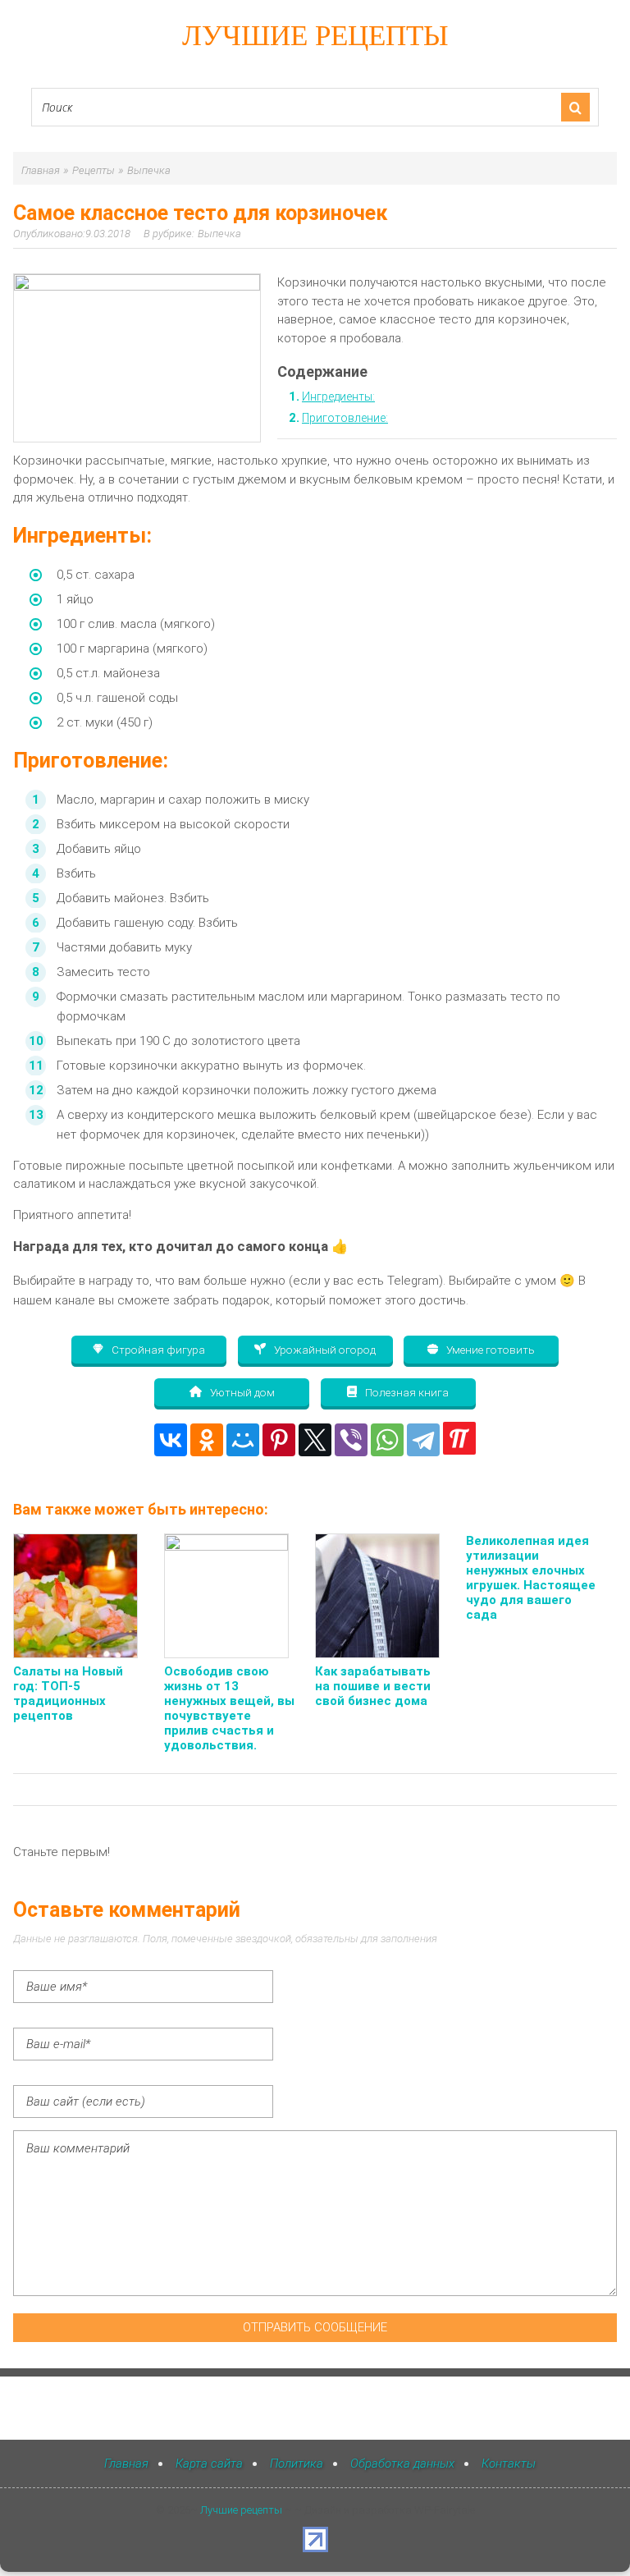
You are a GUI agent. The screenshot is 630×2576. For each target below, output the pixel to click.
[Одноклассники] (207, 1440)
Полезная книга (406, 1392)
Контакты (509, 2464)
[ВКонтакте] (171, 1440)
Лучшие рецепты (315, 36)
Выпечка (219, 234)
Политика (297, 2464)
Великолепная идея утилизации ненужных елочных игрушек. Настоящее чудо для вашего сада (531, 1578)
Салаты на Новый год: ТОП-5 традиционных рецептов (68, 1694)
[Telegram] (423, 1440)
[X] (315, 1440)
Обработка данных (402, 2464)
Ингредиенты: (338, 396)
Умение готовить (489, 1350)
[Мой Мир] (243, 1440)
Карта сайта (209, 2464)
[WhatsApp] (387, 1440)
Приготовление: (345, 418)
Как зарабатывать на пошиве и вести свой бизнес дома (373, 1686)
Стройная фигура (157, 1350)
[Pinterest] (279, 1440)
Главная (126, 2464)
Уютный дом (241, 1392)
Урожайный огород (324, 1350)
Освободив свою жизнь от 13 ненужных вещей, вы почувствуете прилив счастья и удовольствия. (229, 1708)
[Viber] (351, 1440)
